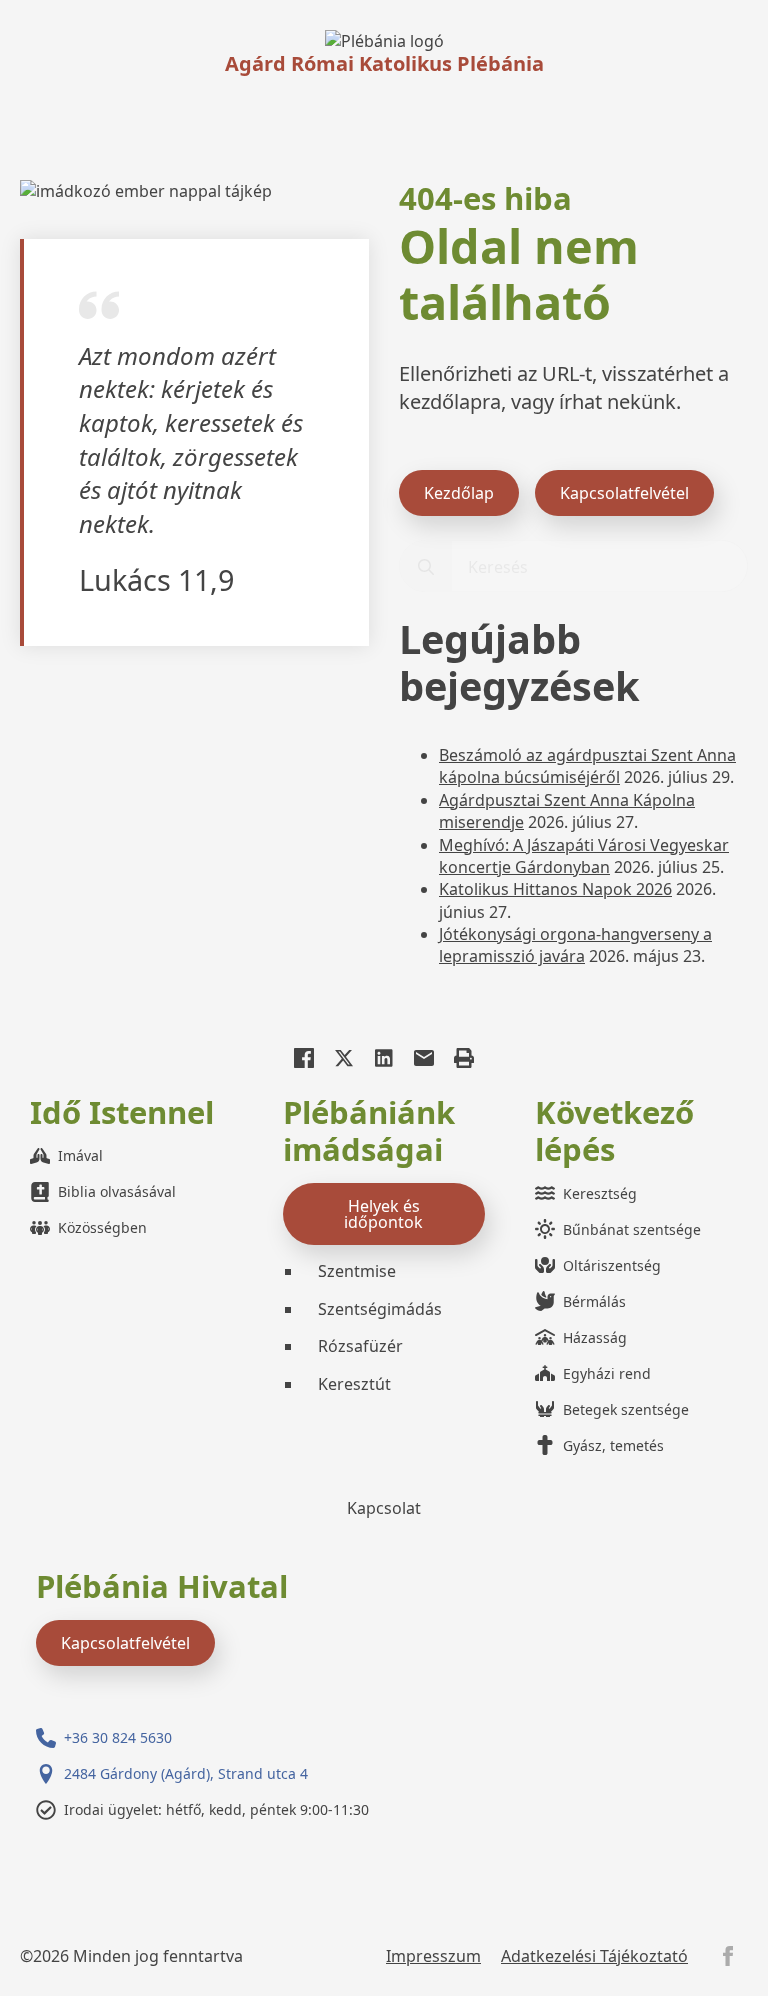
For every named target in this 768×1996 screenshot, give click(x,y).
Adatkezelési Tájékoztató (594, 1956)
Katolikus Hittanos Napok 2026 (555, 889)
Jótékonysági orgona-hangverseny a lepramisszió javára (575, 945)
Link (384, 41)
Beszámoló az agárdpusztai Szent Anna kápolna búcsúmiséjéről (587, 766)
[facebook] (728, 1956)
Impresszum (433, 1956)
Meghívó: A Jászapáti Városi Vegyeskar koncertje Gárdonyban (584, 856)
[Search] (426, 567)
